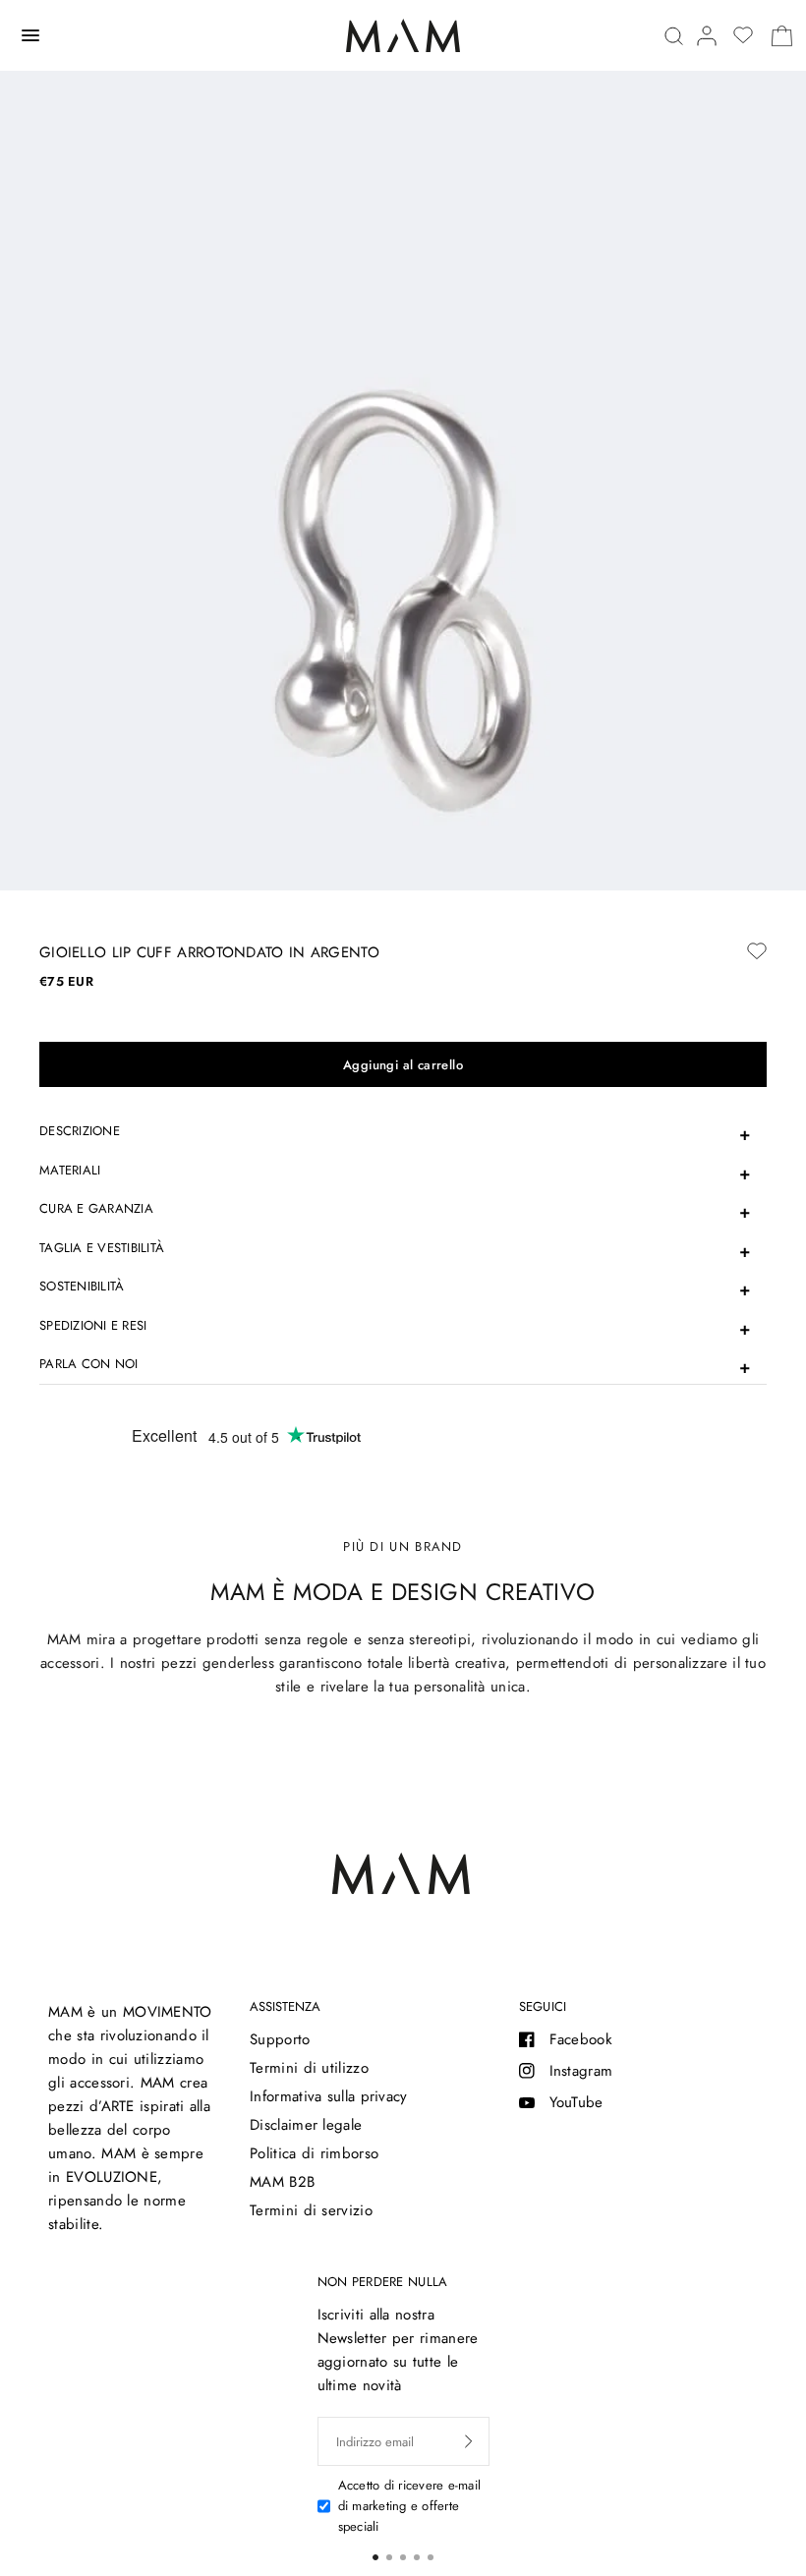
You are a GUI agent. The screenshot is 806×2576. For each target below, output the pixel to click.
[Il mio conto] (707, 36)
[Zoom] (403, 604)
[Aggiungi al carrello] (403, 1064)
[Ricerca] (674, 36)
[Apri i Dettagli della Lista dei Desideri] (743, 35)
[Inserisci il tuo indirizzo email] (469, 2441)
